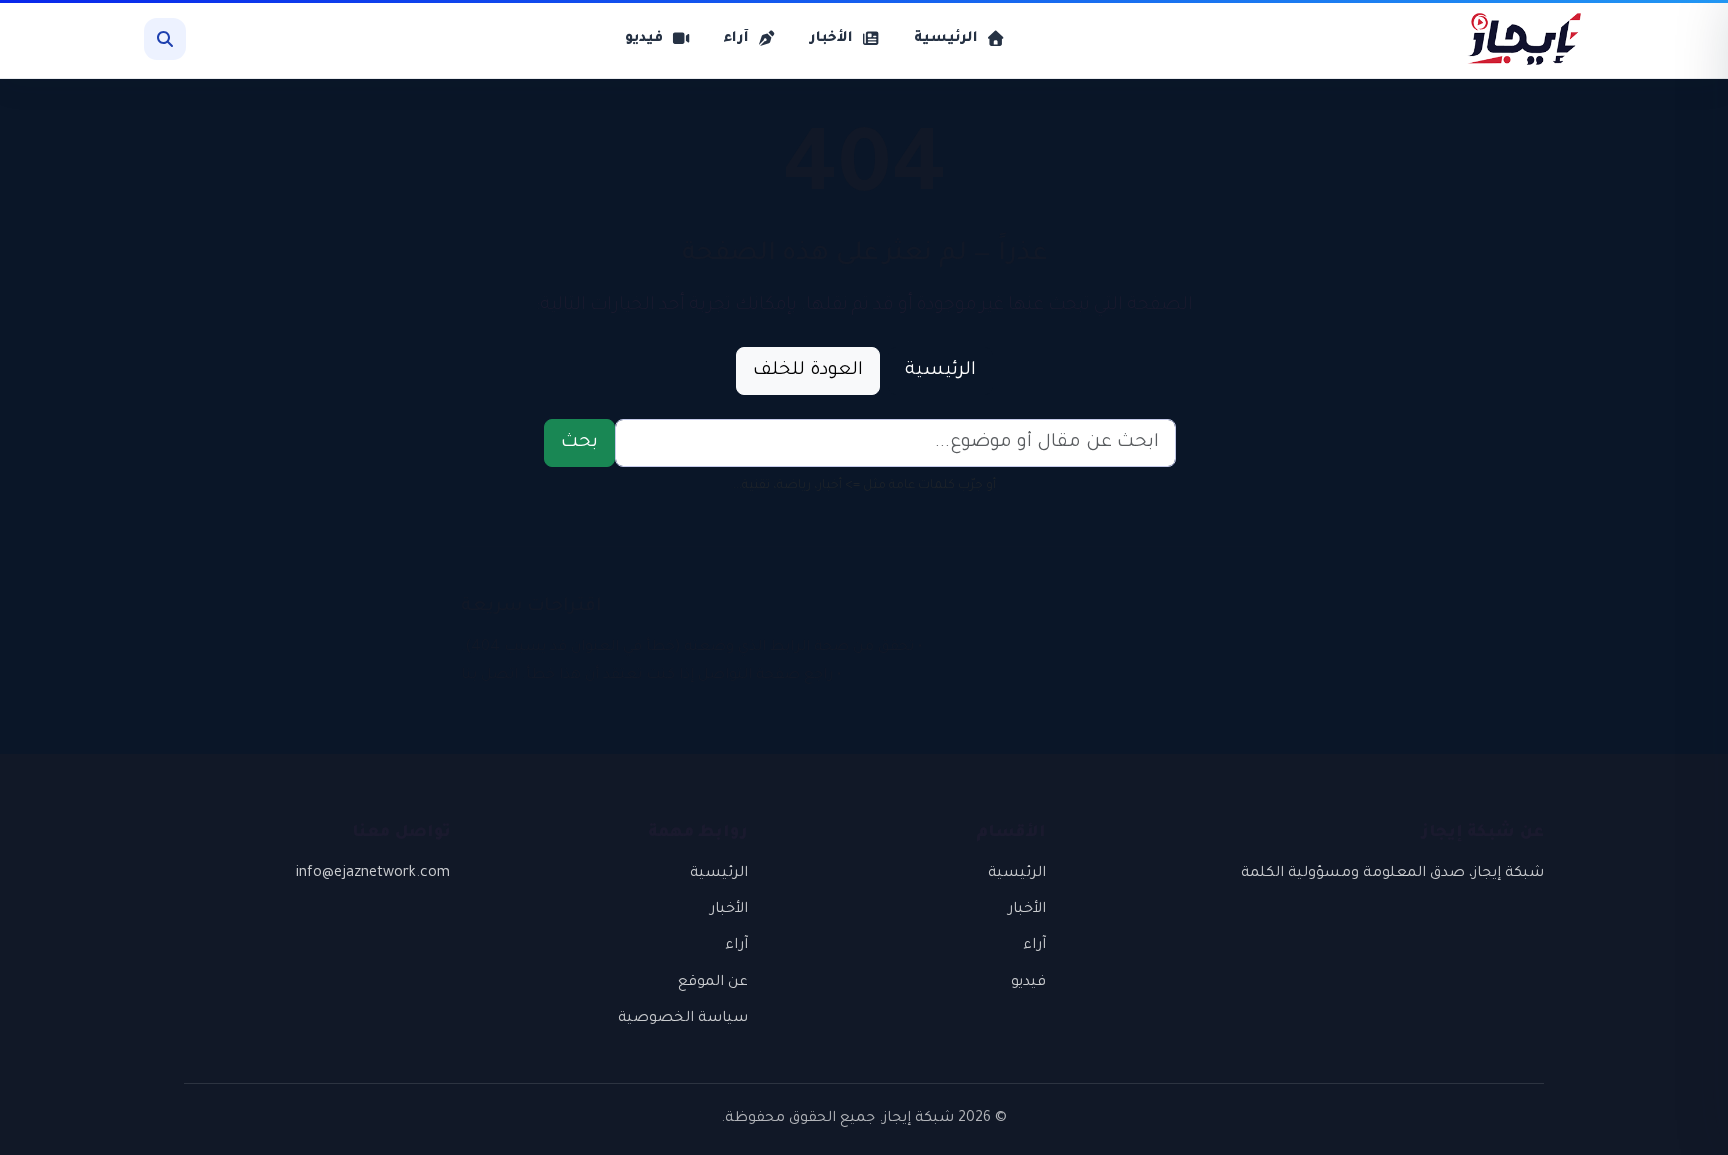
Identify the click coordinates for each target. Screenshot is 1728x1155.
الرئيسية (940, 371)
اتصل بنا (489, 676)
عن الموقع (713, 983)
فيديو (1028, 983)
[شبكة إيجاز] (1514, 39)
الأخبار (1027, 910)
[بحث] (165, 39)
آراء (1034, 946)
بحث (579, 443)
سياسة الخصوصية (683, 1019)
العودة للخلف (808, 371)
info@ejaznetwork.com (373, 874)
